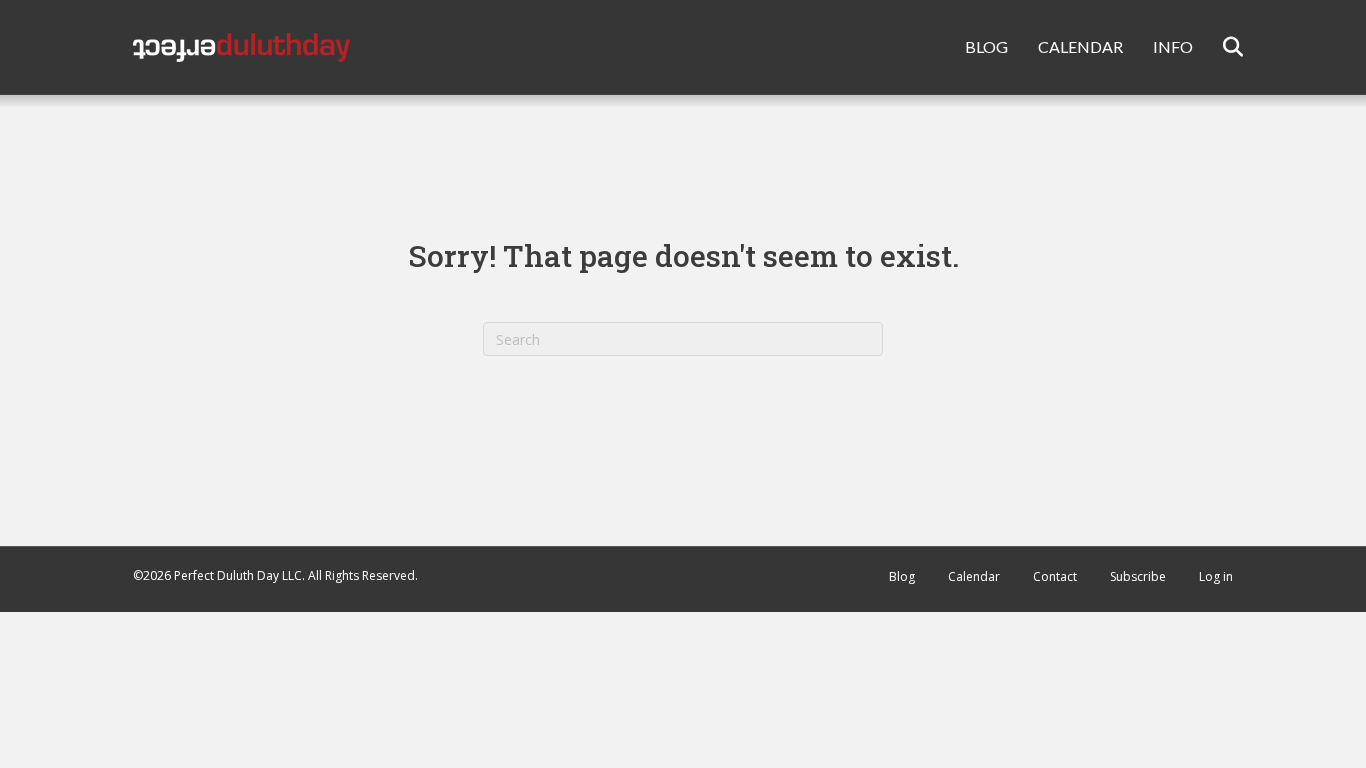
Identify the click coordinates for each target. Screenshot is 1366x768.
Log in (1216, 576)
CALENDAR (1080, 46)
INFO (1173, 46)
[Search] (1220, 47)
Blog (902, 576)
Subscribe (1138, 576)
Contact (1055, 576)
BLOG (986, 46)
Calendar (974, 576)
